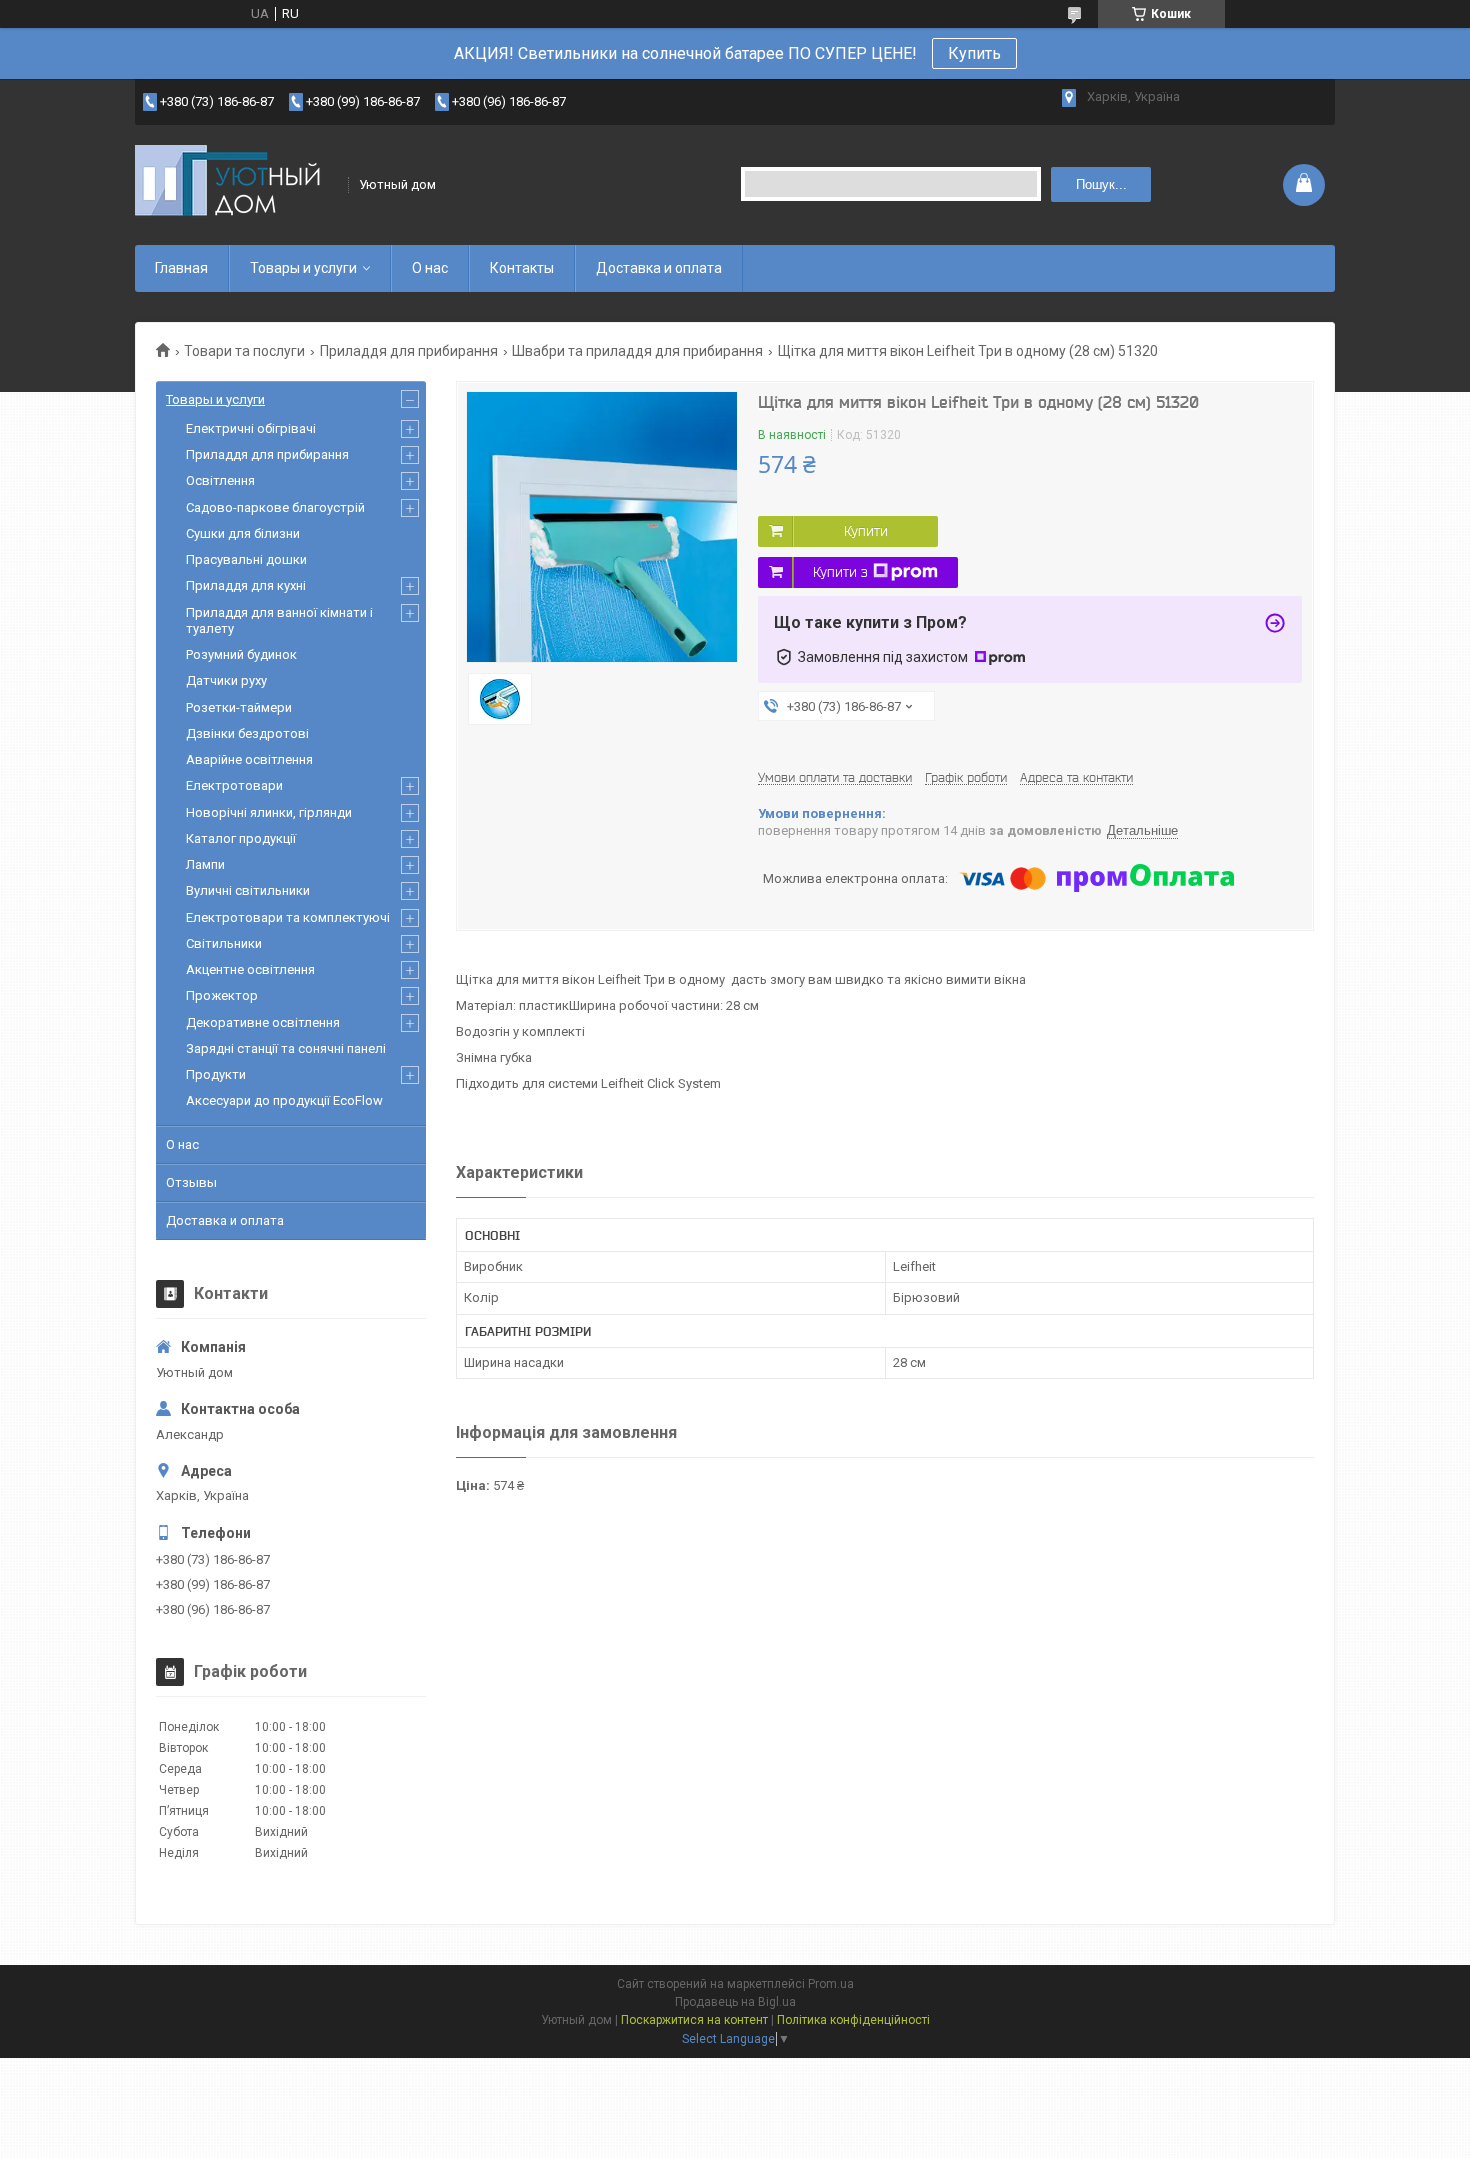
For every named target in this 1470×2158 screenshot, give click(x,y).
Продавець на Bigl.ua (735, 2002)
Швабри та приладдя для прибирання (637, 351)
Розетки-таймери (239, 707)
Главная (181, 268)
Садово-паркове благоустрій (275, 507)
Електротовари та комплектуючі (288, 917)
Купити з (840, 572)
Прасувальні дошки (246, 559)
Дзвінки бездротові (247, 733)
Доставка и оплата (659, 268)
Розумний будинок (241, 654)
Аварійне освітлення (249, 759)
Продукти (216, 1074)
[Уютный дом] (235, 184)
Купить (974, 53)
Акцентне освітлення (250, 969)
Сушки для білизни (243, 533)
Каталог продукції (241, 838)
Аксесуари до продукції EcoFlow (284, 1100)
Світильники (224, 943)
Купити (866, 531)
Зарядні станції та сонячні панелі (286, 1048)
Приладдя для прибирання (409, 351)
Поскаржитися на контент (694, 2020)
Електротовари (234, 785)
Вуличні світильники (248, 890)
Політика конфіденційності (853, 2020)
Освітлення (220, 480)
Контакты (522, 268)
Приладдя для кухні (246, 585)
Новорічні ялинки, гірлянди (269, 812)
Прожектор (222, 995)
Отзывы (191, 1182)
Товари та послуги (244, 351)
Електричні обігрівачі (251, 428)
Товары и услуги (303, 268)
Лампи (205, 864)
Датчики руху (226, 680)
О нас (430, 268)
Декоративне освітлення (263, 1022)
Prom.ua (831, 1984)
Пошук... (1101, 184)
